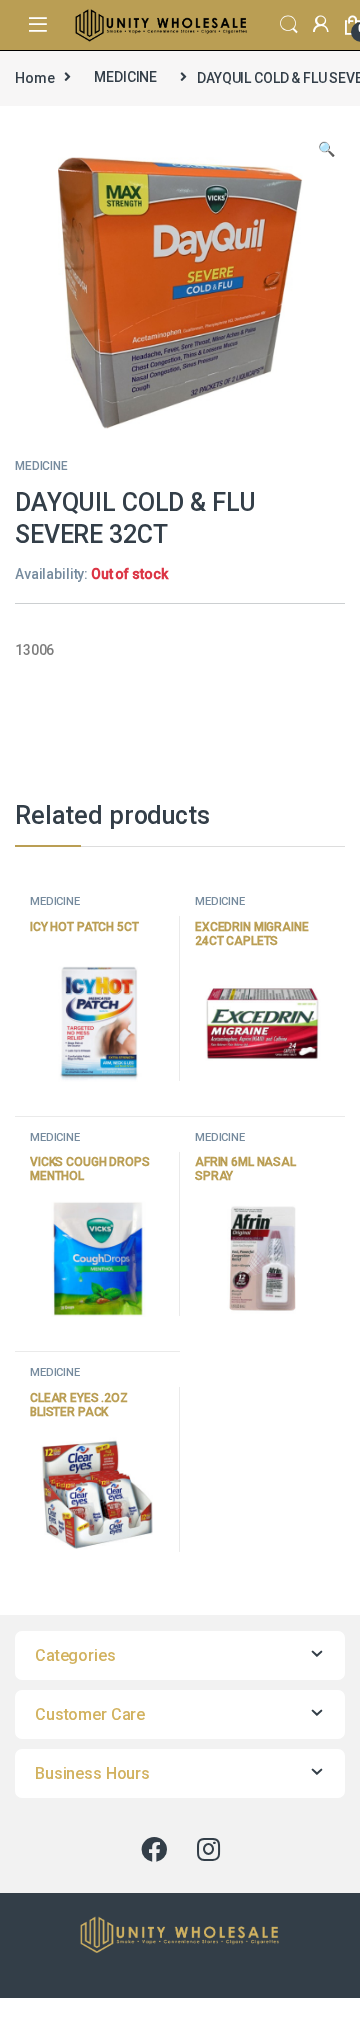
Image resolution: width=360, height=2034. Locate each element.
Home (34, 77)
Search (289, 25)
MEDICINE (125, 77)
